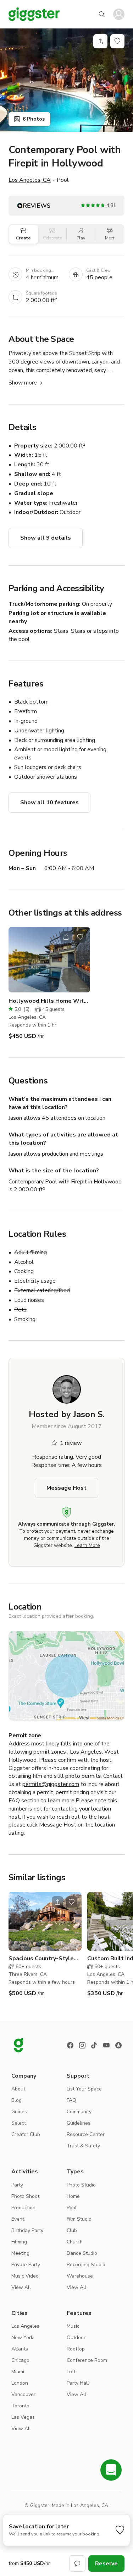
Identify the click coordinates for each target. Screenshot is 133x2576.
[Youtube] (106, 2045)
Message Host (66, 1488)
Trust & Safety (83, 2146)
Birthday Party (27, 2230)
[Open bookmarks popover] (117, 41)
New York (22, 2338)
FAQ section (24, 1801)
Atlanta (20, 2349)
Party (17, 2185)
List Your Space (84, 2089)
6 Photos (34, 119)
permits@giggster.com (51, 1784)
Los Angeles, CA (30, 180)
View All (21, 2287)
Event (18, 2219)
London (20, 2383)
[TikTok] (94, 2045)
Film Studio (79, 2219)
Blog (16, 2100)
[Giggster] (34, 14)
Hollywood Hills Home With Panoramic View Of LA (49, 1001)
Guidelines (79, 2123)
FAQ (71, 2100)
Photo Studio (81, 2185)
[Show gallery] (66, 80)
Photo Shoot (25, 2196)
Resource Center (86, 2134)
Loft (71, 2372)
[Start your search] (102, 14)
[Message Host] (77, 2564)
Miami (18, 2372)
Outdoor (76, 2338)
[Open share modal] (66, 937)
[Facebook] (70, 2045)
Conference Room (87, 2360)
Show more (23, 383)
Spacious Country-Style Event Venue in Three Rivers (41, 1959)
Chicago (20, 2360)
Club (72, 2230)
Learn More (87, 1545)
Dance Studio (82, 2253)
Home (73, 2196)
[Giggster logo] (18, 2045)
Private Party (26, 2265)
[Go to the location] (49, 960)
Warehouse (80, 2276)
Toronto (20, 2406)
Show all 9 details (46, 538)
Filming (19, 2242)
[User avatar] (119, 14)
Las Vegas (23, 2417)
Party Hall (78, 2383)
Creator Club (26, 2134)
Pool (72, 2208)
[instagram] (82, 2045)
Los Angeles (25, 2326)
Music (73, 2326)
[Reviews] (118, 2045)
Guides (19, 2112)
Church (75, 2242)
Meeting (20, 2253)
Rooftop (76, 2349)
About (18, 2089)
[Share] (100, 41)
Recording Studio (86, 2265)
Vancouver (23, 2394)
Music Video (25, 2276)
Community (79, 2112)
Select (19, 2123)
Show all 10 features (49, 802)
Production (23, 2208)
